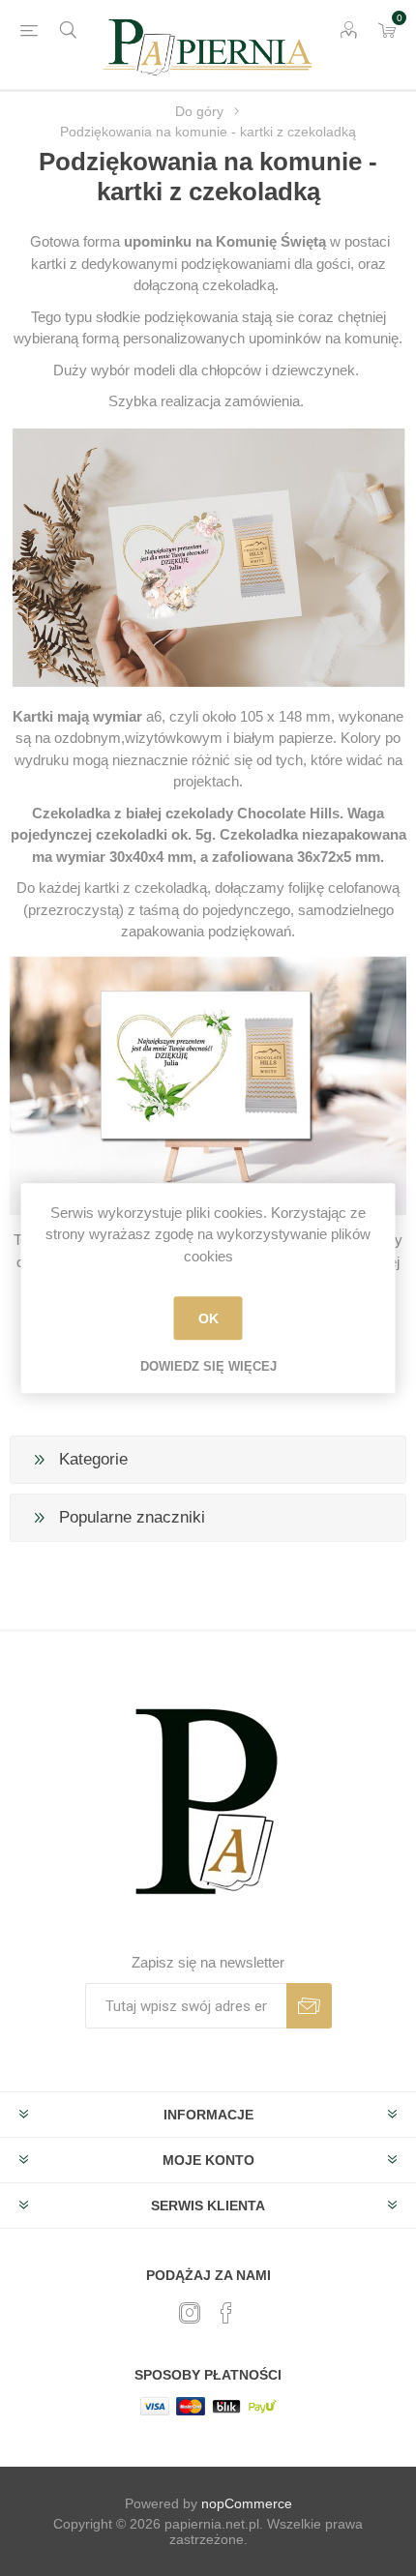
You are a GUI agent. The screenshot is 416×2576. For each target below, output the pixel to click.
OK (208, 1318)
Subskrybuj (309, 2006)
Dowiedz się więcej (208, 1366)
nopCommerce (247, 2503)
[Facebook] (226, 2313)
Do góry (199, 111)
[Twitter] (190, 2313)
